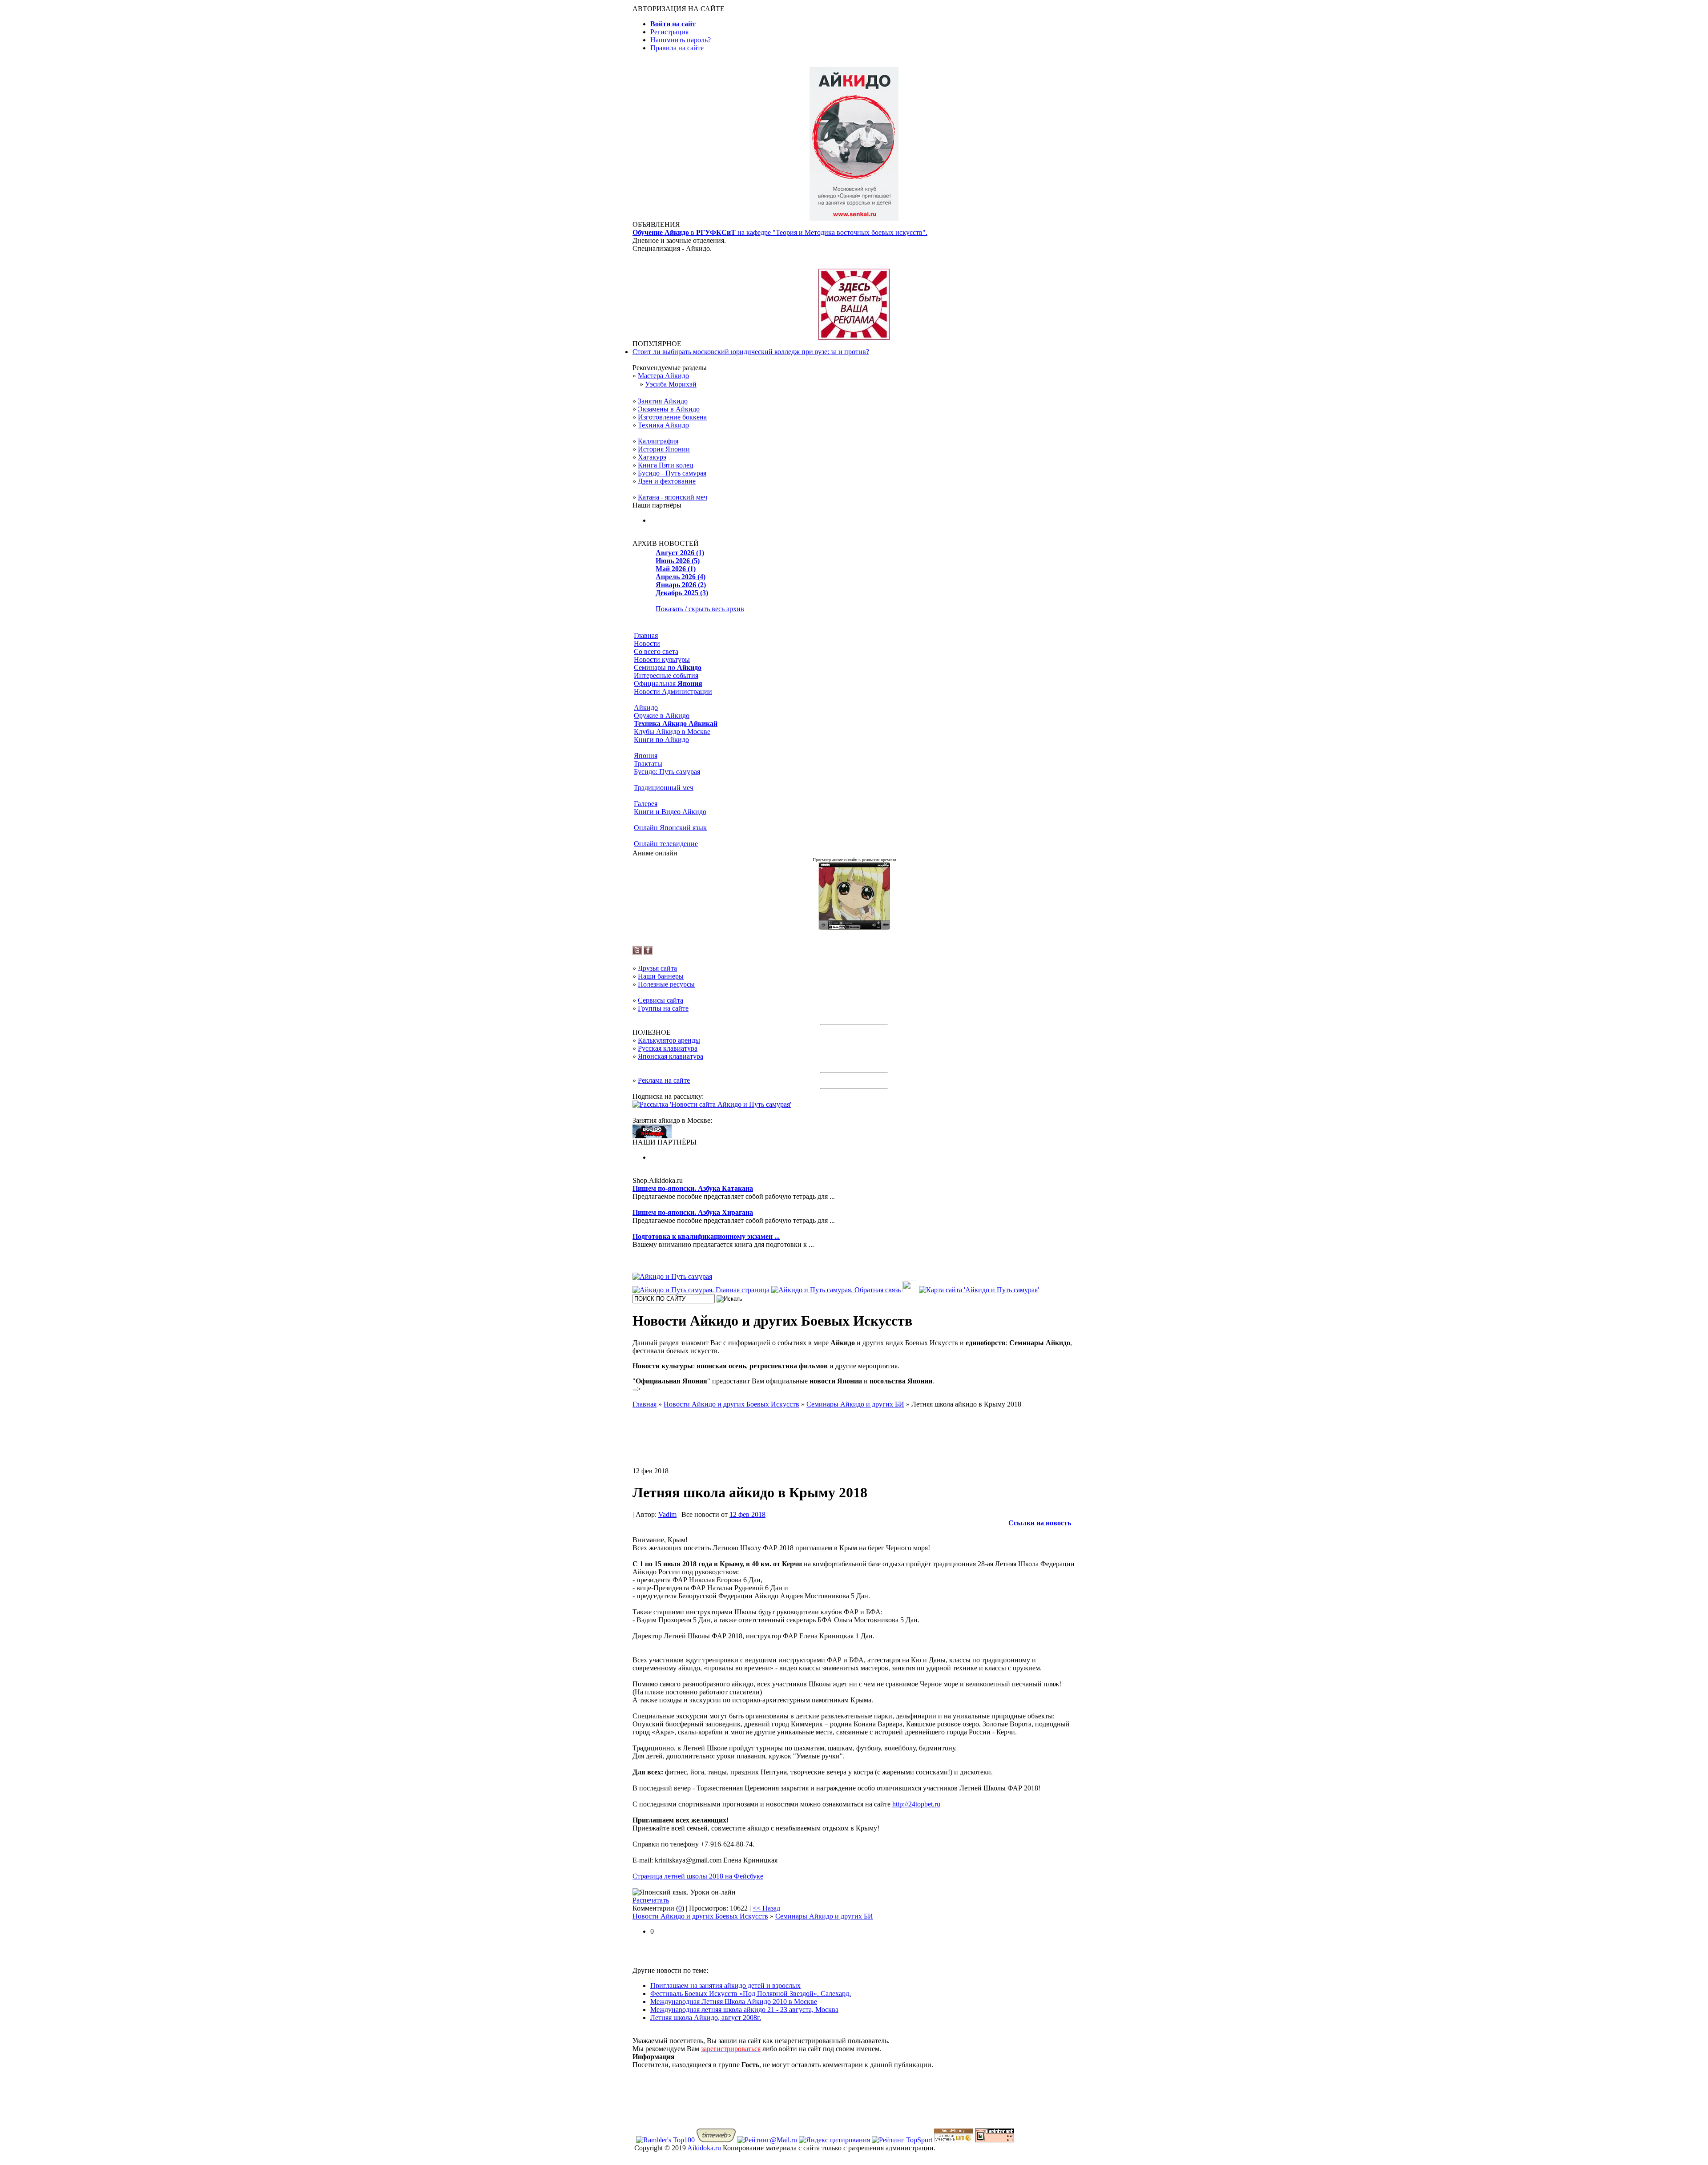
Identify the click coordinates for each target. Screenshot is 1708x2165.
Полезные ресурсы (666, 984)
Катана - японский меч (673, 497)
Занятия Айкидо (663, 401)
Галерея (646, 804)
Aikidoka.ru (704, 2148)
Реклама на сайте (664, 1080)
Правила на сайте (677, 48)
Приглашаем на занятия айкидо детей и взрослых (725, 1986)
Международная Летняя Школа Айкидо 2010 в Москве (734, 2002)
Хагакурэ (652, 457)
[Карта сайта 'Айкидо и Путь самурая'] (979, 1290)
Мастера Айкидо (663, 376)
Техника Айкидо (663, 425)
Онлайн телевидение (666, 844)
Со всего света (656, 651)
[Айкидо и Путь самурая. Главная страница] (701, 1290)
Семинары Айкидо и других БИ (824, 1916)
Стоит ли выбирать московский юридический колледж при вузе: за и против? (751, 352)
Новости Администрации (673, 691)
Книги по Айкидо (661, 740)
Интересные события (666, 675)
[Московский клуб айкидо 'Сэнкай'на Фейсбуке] (648, 952)
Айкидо (646, 708)
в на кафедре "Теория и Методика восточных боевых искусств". (780, 232)
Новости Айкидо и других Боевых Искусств (700, 1916)
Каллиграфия (658, 441)
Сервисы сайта (661, 1000)
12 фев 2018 (747, 1514)
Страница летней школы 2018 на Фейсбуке (698, 1876)
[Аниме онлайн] (854, 927)
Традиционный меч (664, 788)
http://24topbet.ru (916, 1804)
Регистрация (669, 32)
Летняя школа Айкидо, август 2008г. (706, 2018)
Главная (646, 635)
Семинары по (668, 667)
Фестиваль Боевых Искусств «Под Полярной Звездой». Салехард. (751, 1994)
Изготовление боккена (672, 417)
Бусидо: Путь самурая (667, 772)
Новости (647, 643)
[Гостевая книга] (910, 1290)
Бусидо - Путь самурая (672, 473)
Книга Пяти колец (666, 465)
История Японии (664, 449)
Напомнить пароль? (681, 40)
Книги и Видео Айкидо (670, 812)
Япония (646, 756)
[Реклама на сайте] (854, 337)
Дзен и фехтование (667, 481)
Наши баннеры (661, 976)
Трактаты (648, 764)
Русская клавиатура (668, 1048)
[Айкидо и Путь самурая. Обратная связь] (836, 1290)
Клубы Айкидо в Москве (672, 732)
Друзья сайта (657, 968)
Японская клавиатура (671, 1056)
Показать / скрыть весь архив (700, 609)
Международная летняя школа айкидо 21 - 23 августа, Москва (744, 2010)
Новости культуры (662, 659)
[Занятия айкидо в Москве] (854, 218)
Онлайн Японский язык (670, 828)
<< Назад (766, 1908)
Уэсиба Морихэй (671, 384)
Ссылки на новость (1040, 1523)
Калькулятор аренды (669, 1040)
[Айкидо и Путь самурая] (672, 1276)
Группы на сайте (663, 1008)
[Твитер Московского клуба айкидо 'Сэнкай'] (637, 952)
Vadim (667, 1514)
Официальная (668, 683)
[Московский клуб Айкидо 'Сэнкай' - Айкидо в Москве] (652, 1136)
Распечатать (651, 1900)
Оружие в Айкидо (662, 716)
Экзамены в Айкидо (669, 409)
